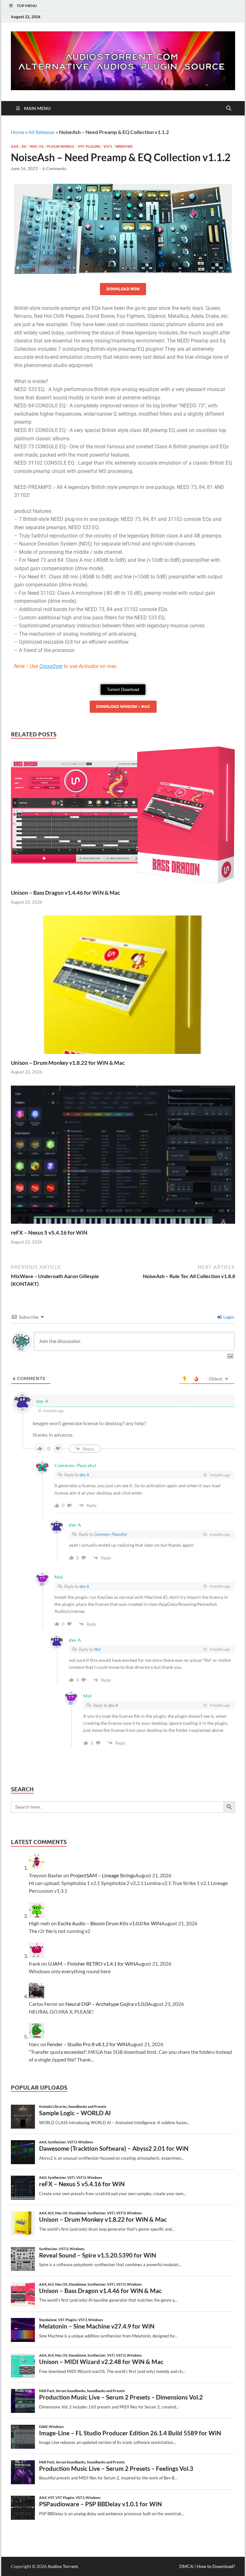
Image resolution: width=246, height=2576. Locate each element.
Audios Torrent (63, 2566)
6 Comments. (55, 169)
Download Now (123, 289)
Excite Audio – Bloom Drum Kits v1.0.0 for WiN (109, 1923)
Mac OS (37, 146)
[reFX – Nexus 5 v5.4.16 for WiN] (123, 1156)
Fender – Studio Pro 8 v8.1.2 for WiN (87, 2044)
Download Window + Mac (123, 707)
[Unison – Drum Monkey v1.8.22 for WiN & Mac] (123, 987)
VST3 (108, 146)
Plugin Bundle (61, 146)
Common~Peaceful (110, 1534)
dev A (84, 1475)
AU (24, 146)
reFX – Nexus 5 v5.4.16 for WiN (49, 1233)
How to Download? (216, 2566)
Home (18, 132)
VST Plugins (89, 146)
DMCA (186, 2566)
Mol (97, 1649)
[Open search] (229, 108)
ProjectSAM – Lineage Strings (103, 1875)
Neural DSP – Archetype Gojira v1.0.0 (107, 2004)
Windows (124, 146)
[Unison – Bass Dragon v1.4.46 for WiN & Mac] (123, 817)
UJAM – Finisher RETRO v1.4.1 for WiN (92, 1963)
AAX (15, 146)
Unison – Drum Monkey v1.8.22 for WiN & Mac (68, 1063)
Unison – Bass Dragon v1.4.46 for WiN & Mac (66, 893)
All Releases (42, 132)
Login (228, 1317)
